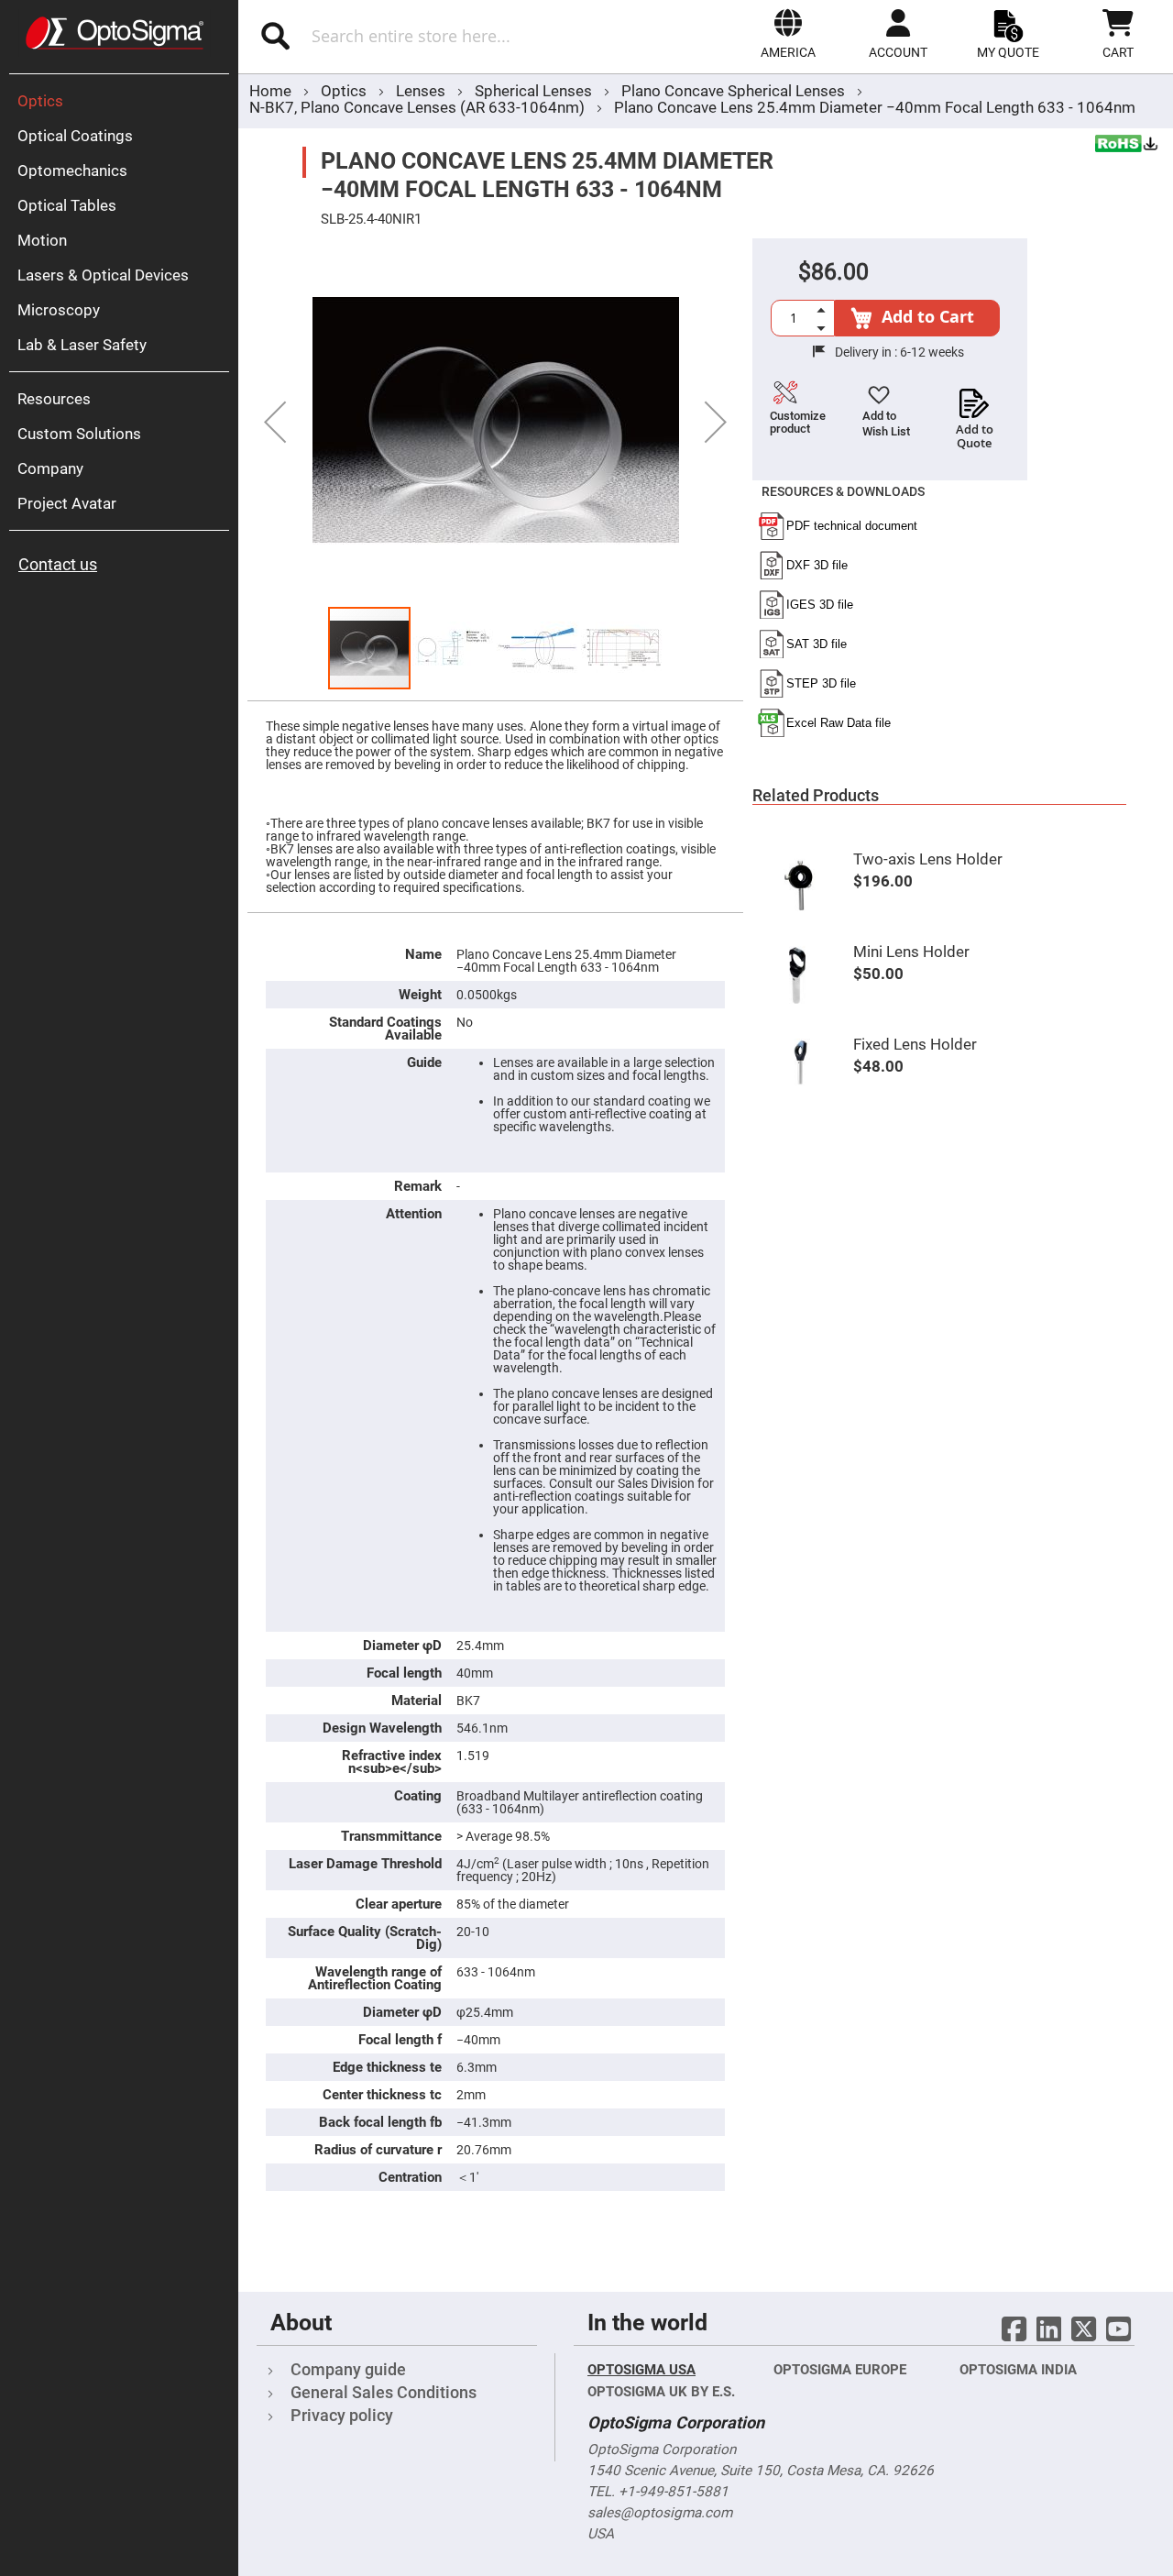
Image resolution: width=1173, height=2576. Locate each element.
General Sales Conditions (384, 2392)
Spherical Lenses (535, 91)
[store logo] (115, 33)
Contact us (58, 564)
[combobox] (428, 36)
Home (270, 91)
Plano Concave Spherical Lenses (735, 91)
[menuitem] (124, 101)
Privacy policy (342, 2415)
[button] (788, 34)
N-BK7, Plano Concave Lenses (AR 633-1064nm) (417, 107)
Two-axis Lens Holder (928, 859)
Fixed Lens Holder (915, 1044)
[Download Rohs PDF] (1127, 146)
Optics (345, 91)
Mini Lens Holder (911, 952)
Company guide (348, 2369)
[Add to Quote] (975, 398)
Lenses (422, 91)
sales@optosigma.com (660, 2513)
